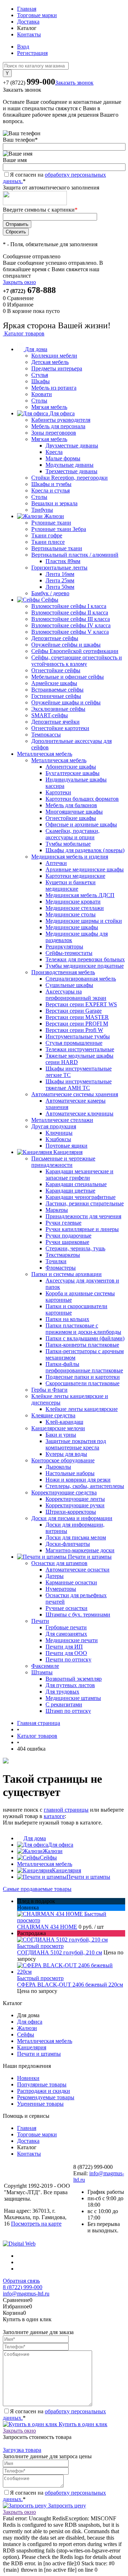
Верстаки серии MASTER (77, 1017)
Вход (23, 47)
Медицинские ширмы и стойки (84, 921)
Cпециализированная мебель (81, 979)
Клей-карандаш (64, 1422)
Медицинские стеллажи (75, 908)
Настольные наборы (70, 1473)
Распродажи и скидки (44, 2091)
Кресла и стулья (50, 490)
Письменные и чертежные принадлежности (63, 1162)
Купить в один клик (82, 2424)
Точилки (56, 1261)
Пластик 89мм (63, 561)
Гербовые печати (66, 1627)
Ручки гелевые (63, 1223)
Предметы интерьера (57, 368)
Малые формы (63, 458)
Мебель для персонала (58, 426)
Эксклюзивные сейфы (58, 709)
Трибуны (42, 510)
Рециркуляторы (64, 947)
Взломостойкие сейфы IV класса (71, 625)
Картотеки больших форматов (82, 799)
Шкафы (41, 381)
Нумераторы (61, 1589)
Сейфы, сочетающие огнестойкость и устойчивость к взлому (77, 661)
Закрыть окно (19, 282)
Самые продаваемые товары (37, 1889)
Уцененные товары (40, 2104)
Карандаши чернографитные (81, 1197)
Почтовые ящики (66, 1146)
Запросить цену (66, 2506)
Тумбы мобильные (68, 844)
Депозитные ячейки (55, 722)
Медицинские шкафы (72, 927)
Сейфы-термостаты (69, 953)
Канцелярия (66, 1870)
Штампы (42, 1672)
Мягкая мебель (49, 407)
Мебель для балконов (71, 805)
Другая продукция (54, 1126)
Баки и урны (61, 1435)
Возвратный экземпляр (74, 1679)
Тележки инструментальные (80, 1049)
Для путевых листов (70, 1685)
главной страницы (66, 1810)
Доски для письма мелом (76, 1537)
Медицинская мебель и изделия (70, 857)
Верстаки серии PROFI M (77, 1024)
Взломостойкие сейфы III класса (71, 619)
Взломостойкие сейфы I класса (69, 606)
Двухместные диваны (72, 446)
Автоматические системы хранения (75, 1094)
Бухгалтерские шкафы (73, 773)
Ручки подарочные (68, 1236)
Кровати (42, 394)
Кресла (54, 452)
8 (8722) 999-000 (23, 2287)
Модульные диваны (70, 465)
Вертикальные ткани (57, 548)
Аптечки (56, 863)
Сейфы (48, 1858)
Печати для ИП (64, 1647)
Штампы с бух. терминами (78, 1615)
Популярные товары (42, 2084)
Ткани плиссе (48, 542)
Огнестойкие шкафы (71, 818)
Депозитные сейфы (55, 638)
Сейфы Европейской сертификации (75, 651)
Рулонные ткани (51, 523)
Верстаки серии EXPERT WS (81, 1004)
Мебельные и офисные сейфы (68, 677)
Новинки (28, 2078)
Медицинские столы (71, 914)
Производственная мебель (63, 972)
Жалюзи (53, 1851)
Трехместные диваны (71, 471)
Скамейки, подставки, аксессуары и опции (73, 834)
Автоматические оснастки (78, 1570)
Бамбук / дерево (50, 593)
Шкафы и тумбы (51, 484)
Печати (40, 1621)
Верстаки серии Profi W (74, 1030)
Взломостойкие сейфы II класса (70, 613)
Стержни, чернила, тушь (75, 1248)
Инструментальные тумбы (78, 1036)
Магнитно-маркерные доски (80, 1550)
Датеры (55, 1576)
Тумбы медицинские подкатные (85, 966)
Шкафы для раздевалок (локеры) (85, 850)
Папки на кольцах (67, 1319)
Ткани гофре (47, 535)
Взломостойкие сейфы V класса (70, 632)
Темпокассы (46, 735)
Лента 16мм (60, 574)
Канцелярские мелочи (58, 1428)
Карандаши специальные (76, 1184)
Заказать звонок (74, 83)
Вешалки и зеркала (54, 503)
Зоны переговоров (54, 433)
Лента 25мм (60, 580)
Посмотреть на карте (36, 2224)
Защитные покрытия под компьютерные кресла (76, 1444)
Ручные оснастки (66, 1608)
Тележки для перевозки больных (85, 959)
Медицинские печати (72, 1640)
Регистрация (32, 53)
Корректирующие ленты (75, 1499)
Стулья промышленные (74, 1043)
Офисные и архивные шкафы (81, 824)
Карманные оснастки (71, 1582)
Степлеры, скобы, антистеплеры (85, 1486)
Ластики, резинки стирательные (85, 1203)
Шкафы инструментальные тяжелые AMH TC (79, 1085)
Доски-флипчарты (68, 1544)
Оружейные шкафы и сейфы (66, 702)
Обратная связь (21, 2281)
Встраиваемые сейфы (57, 690)
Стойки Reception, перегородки (70, 478)
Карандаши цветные (70, 1191)
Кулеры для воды (66, 1454)
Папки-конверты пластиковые (82, 1345)
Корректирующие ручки (75, 1505)
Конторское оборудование (63, 1460)
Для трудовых (62, 1692)
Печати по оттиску (68, 1659)
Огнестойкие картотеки (60, 728)
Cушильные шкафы (69, 985)
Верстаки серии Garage (74, 1011)
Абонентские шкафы (71, 767)
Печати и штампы (88, 1877)
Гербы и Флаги (49, 1390)
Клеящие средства (53, 1415)
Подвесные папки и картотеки (83, 1377)
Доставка (28, 22)
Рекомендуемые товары (46, 2097)
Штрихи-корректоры (71, 1512)
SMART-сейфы (50, 715)
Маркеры (57, 1210)
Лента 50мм (60, 587)
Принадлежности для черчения (83, 1216)
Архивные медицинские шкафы (85, 869)
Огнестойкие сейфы (56, 670)
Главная (27, 9)
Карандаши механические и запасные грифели (79, 1175)
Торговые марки (37, 15)
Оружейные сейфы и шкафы (66, 645)
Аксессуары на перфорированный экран (76, 995)
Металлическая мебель (59, 760)
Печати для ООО (66, 1653)
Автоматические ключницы (79, 1114)
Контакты (29, 34)
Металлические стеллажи (62, 1120)
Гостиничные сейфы (56, 696)
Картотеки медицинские (75, 876)
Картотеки (58, 792)
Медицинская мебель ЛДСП (80, 895)
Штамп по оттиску (68, 1711)
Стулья (40, 375)
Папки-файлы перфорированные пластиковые (84, 1367)
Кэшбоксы (58, 1139)
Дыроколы (58, 1467)
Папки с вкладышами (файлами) (85, 1338)
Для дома (35, 1838)
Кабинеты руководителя (61, 420)
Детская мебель (50, 362)
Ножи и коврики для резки (78, 1480)
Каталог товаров (24, 333)
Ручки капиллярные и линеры (82, 1229)
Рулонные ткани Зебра (59, 529)
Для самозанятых (66, 1634)
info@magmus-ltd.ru (26, 2294)
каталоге (54, 1816)
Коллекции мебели (54, 356)
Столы (39, 401)
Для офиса (61, 1845)
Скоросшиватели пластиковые (82, 1383)
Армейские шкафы (54, 683)
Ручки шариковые (67, 1242)
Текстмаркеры (63, 1255)
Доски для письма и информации (72, 1518)
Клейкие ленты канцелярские (82, 1409)
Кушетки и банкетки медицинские (71, 885)
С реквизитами (64, 1704)
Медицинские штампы (73, 1698)
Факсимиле (45, 1666)
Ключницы (59, 1133)
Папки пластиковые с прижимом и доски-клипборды (83, 1329)
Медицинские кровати (73, 902)
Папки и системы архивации (66, 1274)
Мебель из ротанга (54, 388)
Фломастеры (61, 1268)
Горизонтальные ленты (59, 568)
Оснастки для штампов (59, 1563)
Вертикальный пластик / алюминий (75, 555)
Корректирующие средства (64, 1492)
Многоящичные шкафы (74, 812)
